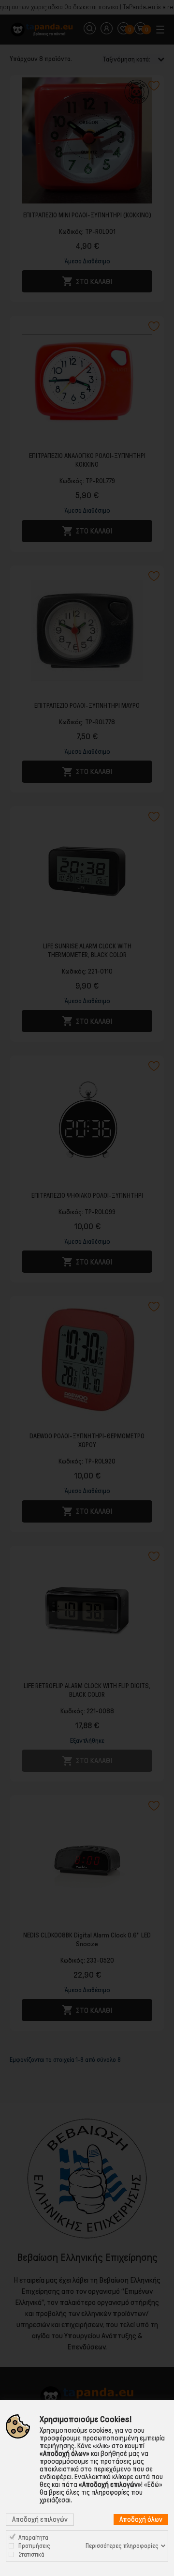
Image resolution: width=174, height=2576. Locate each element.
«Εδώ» (153, 2485)
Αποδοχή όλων (141, 2519)
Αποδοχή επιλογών (40, 2519)
